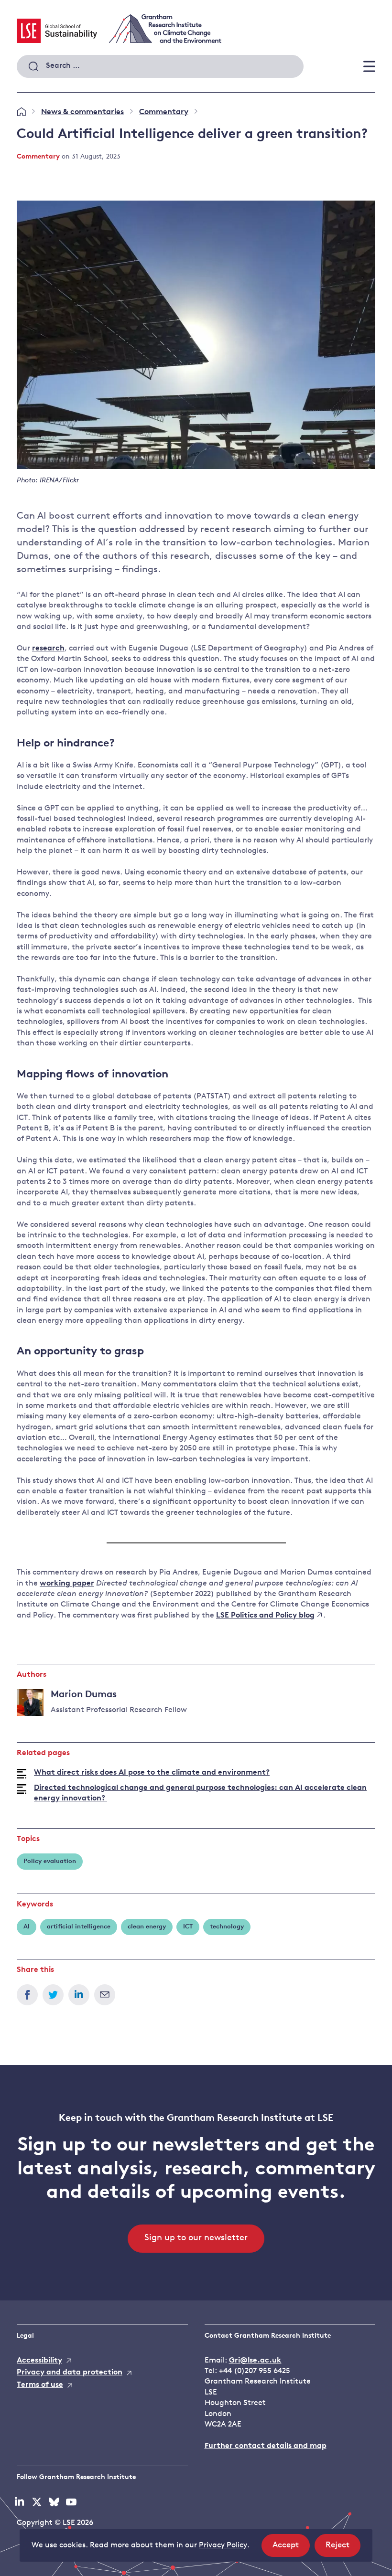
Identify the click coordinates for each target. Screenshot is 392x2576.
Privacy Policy (223, 2545)
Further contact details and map (266, 2446)
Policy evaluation (50, 1861)
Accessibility (39, 2361)
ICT (188, 1927)
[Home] (21, 112)
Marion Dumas (84, 1695)
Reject (343, 2549)
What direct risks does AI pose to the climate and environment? (152, 1773)
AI (27, 1927)
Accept (291, 2549)
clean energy (147, 1927)
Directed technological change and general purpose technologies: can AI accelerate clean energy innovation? (200, 1793)
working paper (67, 1584)
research (48, 649)
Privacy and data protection (70, 2373)
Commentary (164, 112)
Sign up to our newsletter (196, 2238)
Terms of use (40, 2385)
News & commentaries (82, 112)
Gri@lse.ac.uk (255, 2361)
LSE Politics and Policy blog (265, 1616)
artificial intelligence (79, 1927)
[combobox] (160, 66)
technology (227, 1927)
